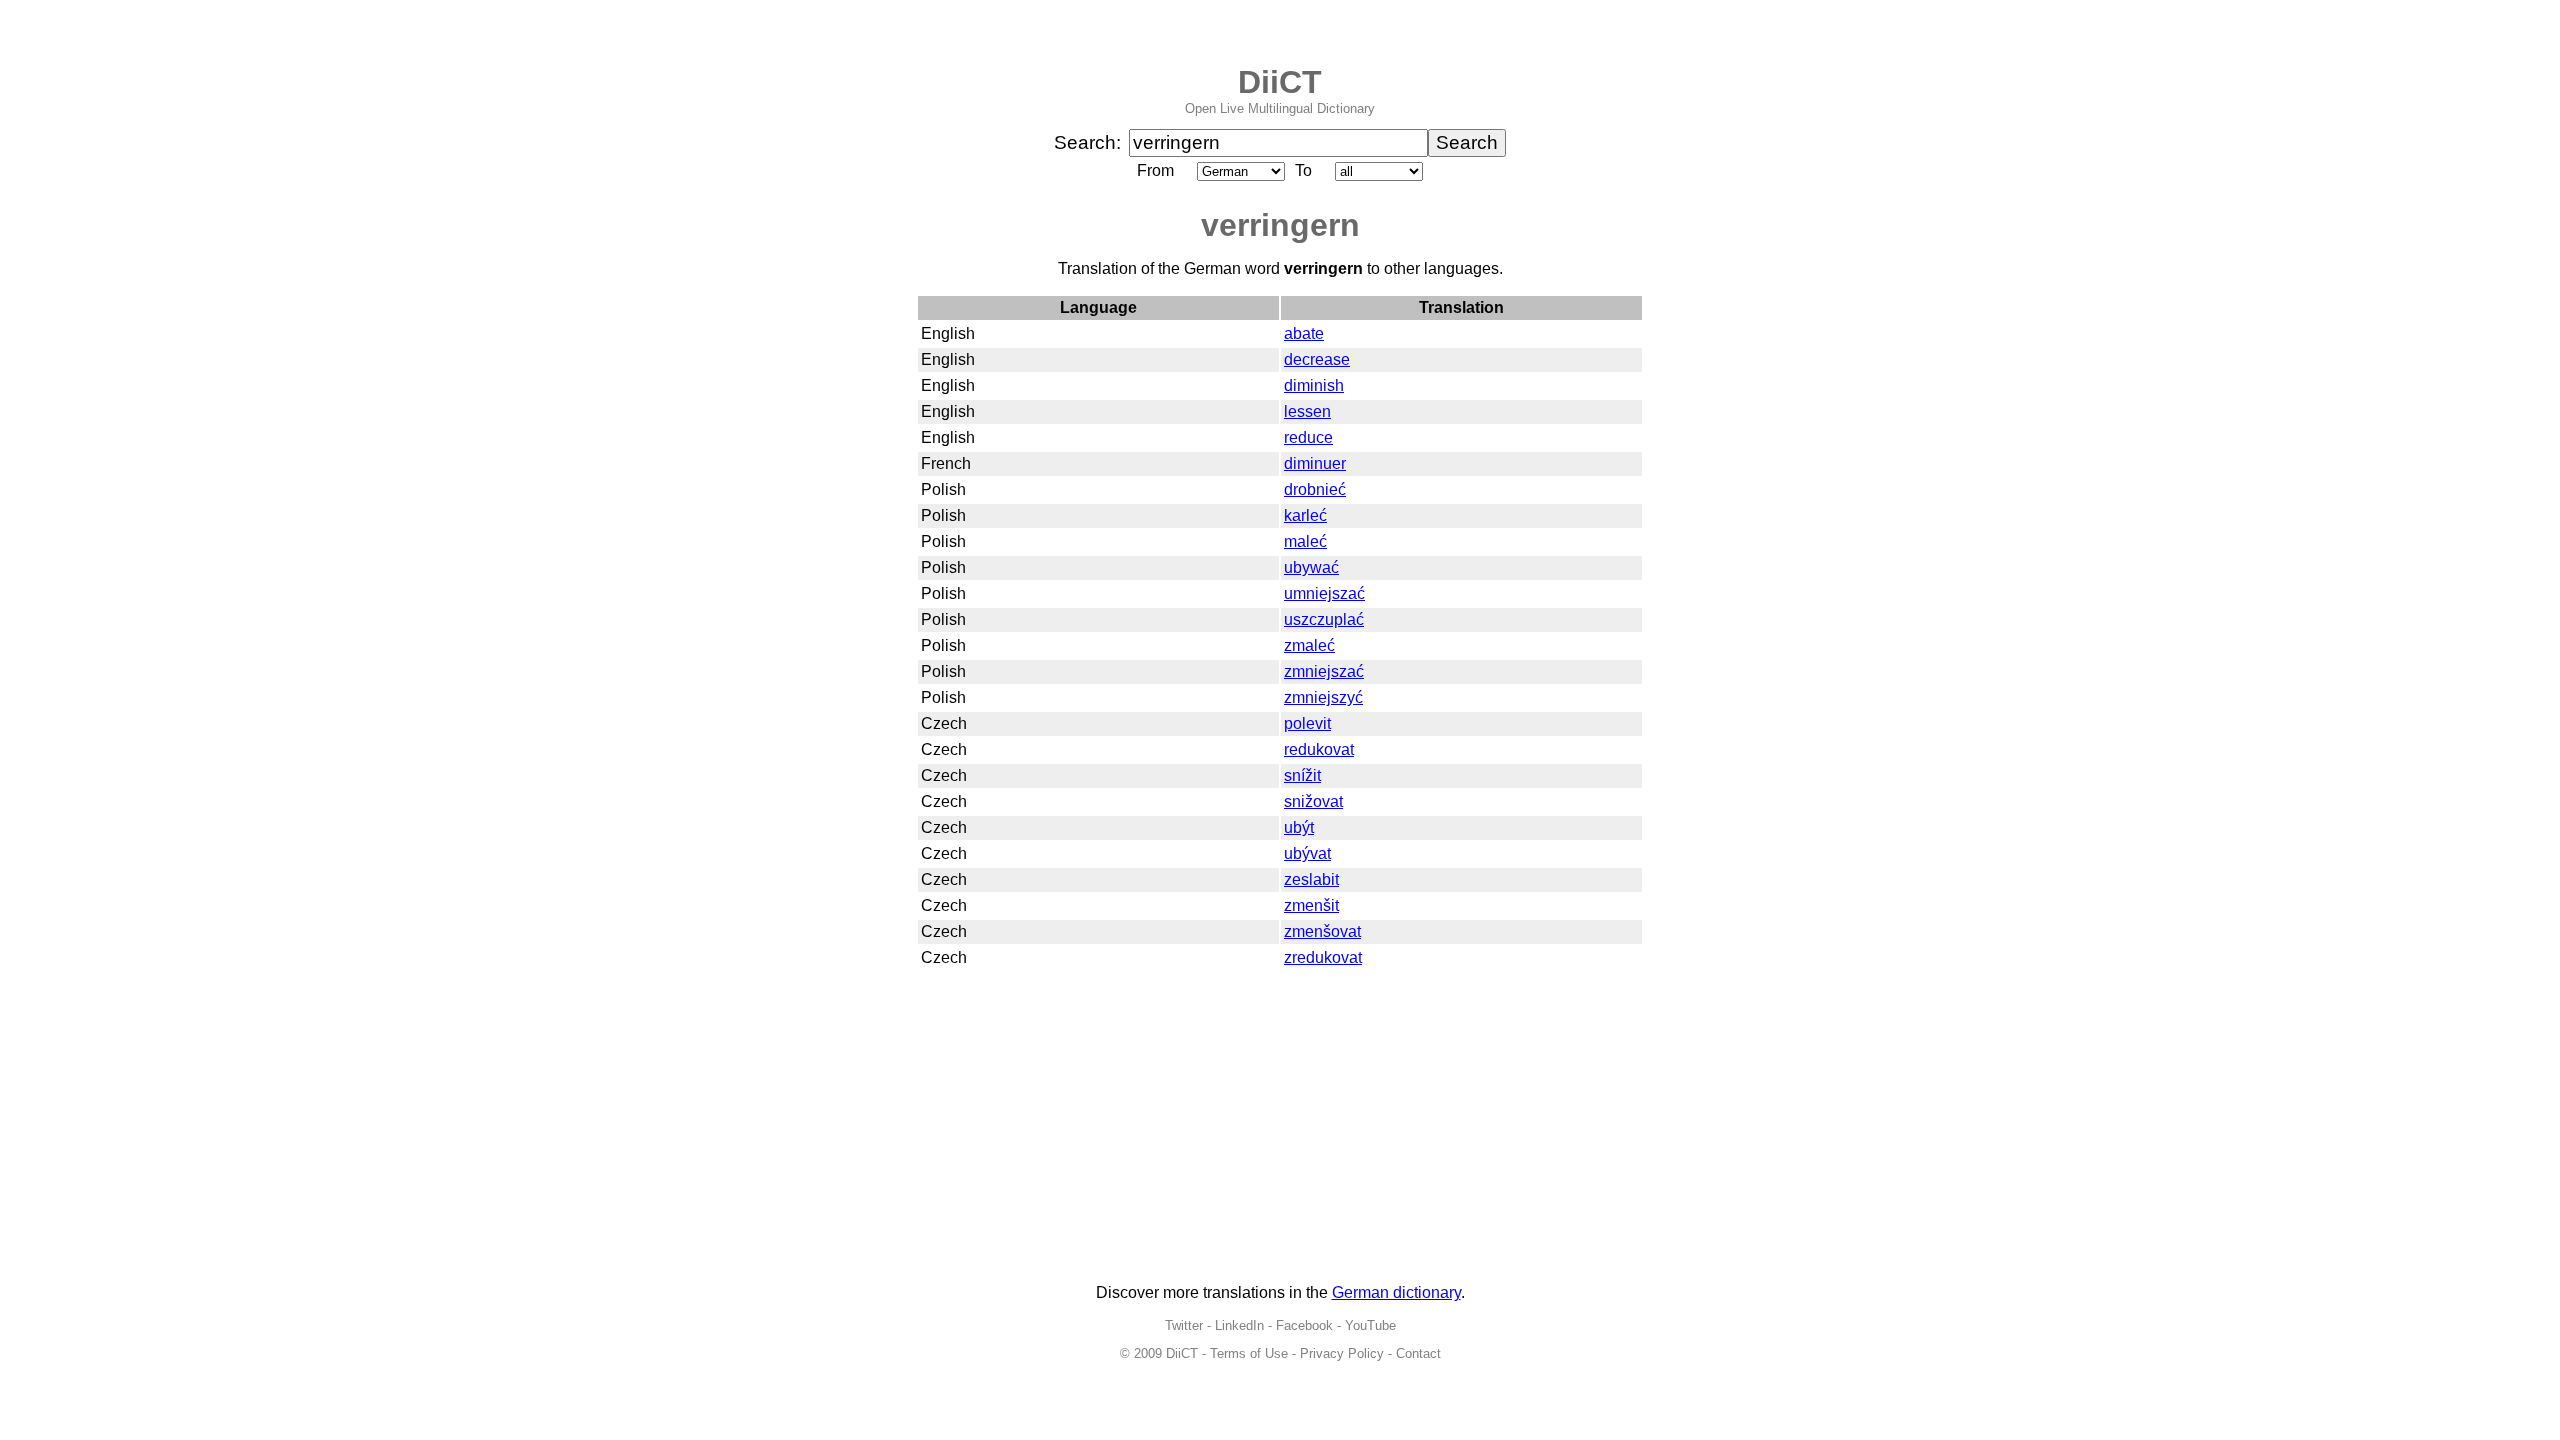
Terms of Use (1249, 1353)
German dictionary (1396, 1292)
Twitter (1184, 1325)
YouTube (1370, 1325)
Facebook (1304, 1325)
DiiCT (1280, 82)
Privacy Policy (1342, 1353)
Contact (1418, 1353)
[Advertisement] (1280, 1128)
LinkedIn (1239, 1325)
